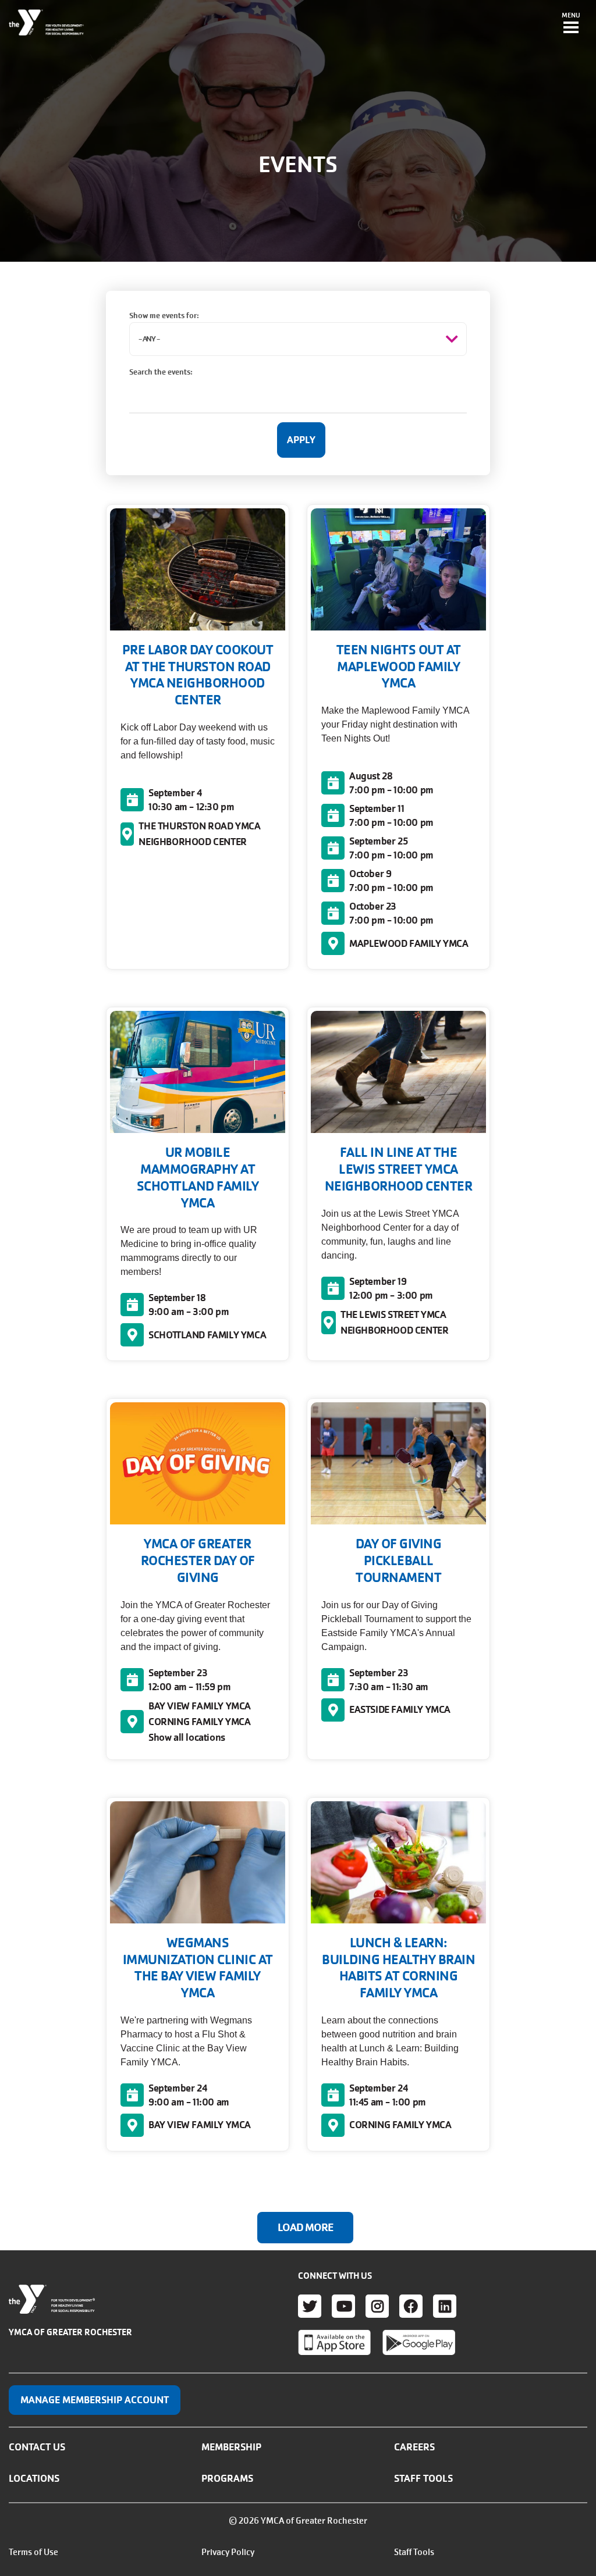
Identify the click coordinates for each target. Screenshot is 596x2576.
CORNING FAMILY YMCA (199, 1722)
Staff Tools (423, 2478)
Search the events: (161, 372)
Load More (305, 2228)
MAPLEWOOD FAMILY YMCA (409, 943)
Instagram (377, 2306)
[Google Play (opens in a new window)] (419, 2342)
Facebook (411, 2306)
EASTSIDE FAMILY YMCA (400, 1709)
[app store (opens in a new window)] (334, 2342)
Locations (34, 2478)
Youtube (343, 2306)
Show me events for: (164, 316)
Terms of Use (33, 2552)
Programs (227, 2478)
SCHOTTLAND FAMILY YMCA (207, 1335)
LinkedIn (445, 2306)
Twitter (310, 2306)
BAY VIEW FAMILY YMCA (200, 1706)
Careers (414, 2447)
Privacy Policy (228, 2552)
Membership (231, 2447)
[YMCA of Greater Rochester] (47, 23)
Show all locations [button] (187, 1737)
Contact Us (37, 2447)
